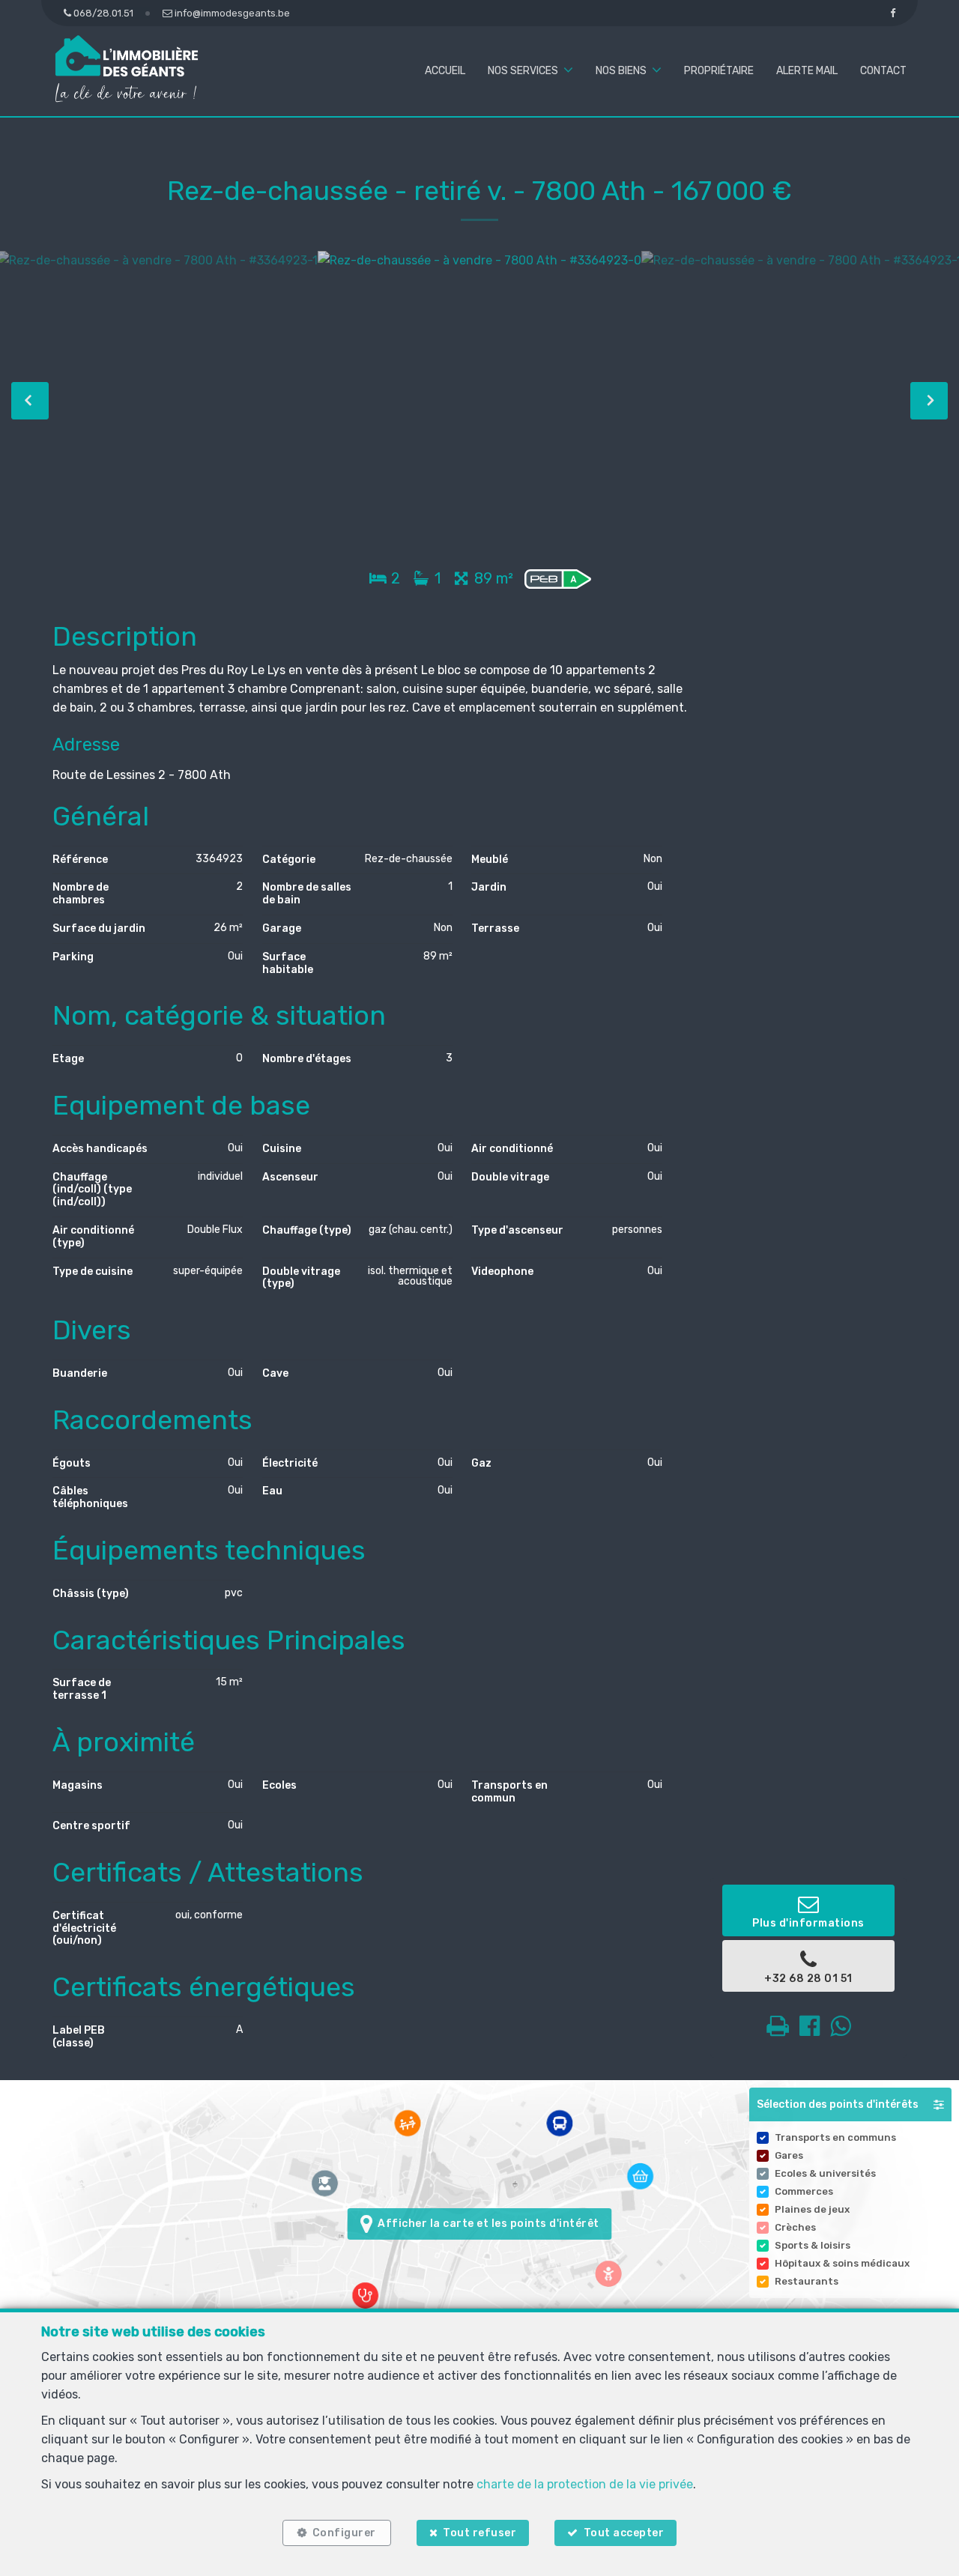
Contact (883, 71)
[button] (850, 2104)
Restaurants (807, 2281)
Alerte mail (807, 71)
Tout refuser (479, 2533)
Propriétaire (719, 71)
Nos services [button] (523, 71)
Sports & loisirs (813, 2245)
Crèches (795, 2227)
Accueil (445, 71)
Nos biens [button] (621, 71)
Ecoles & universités (825, 2173)
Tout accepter (624, 2533)
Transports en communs (835, 2137)
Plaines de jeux (812, 2209)
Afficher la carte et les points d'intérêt (486, 2224)
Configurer (344, 2533)
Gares (789, 2155)
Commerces (804, 2191)
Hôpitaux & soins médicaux (842, 2263)
